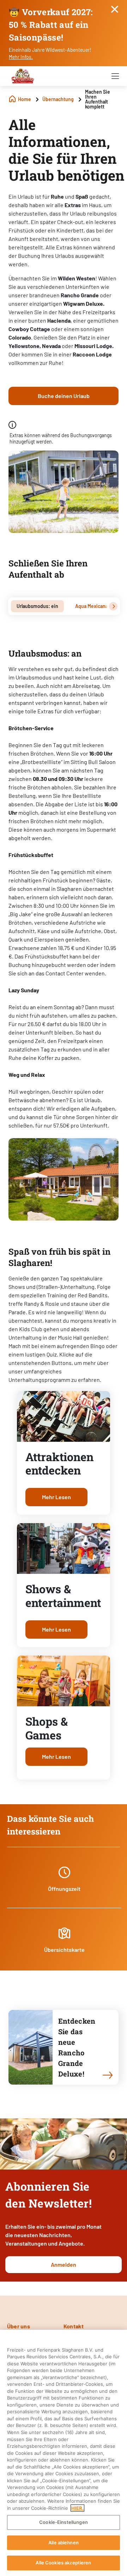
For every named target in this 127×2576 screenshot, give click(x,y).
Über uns (19, 2326)
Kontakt (74, 2326)
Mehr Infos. (21, 57)
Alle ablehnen (64, 2543)
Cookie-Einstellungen (64, 2522)
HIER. (77, 2508)
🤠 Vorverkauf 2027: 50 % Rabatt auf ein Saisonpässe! (51, 25)
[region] (64, 2453)
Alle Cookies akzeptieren (63, 2563)
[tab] (37, 606)
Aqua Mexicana (92, 606)
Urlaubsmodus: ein (37, 606)
